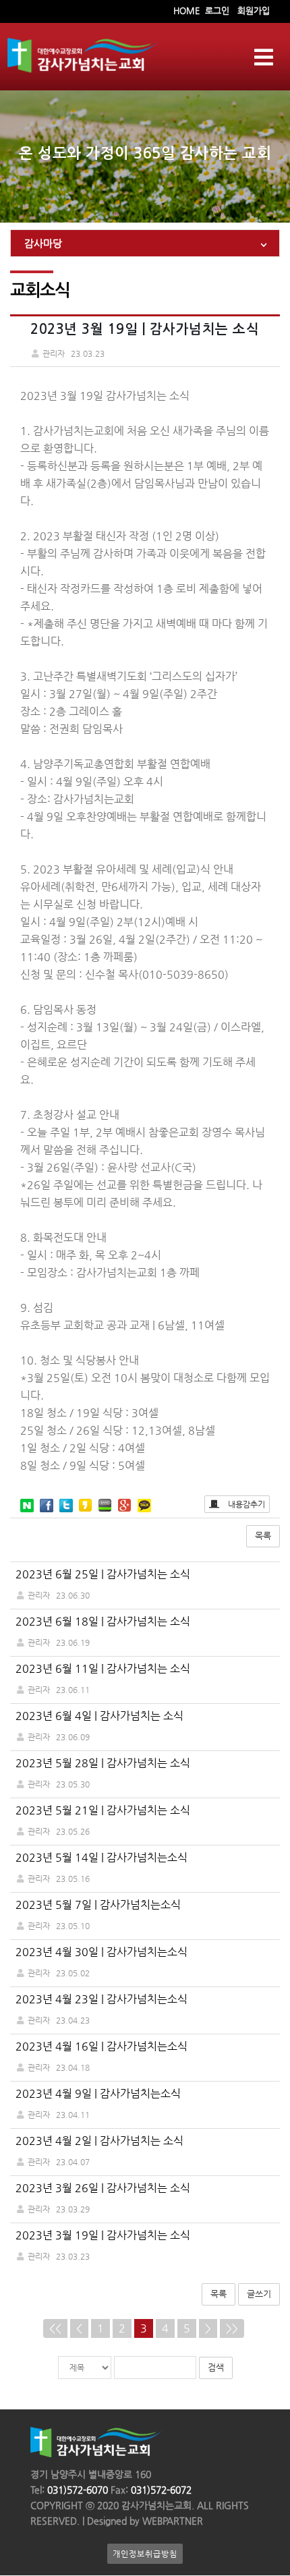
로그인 (217, 10)
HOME (186, 10)
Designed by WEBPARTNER (144, 2521)
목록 (263, 1536)
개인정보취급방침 (145, 2554)
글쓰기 (259, 2294)
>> (232, 2328)
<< (55, 2328)
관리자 (39, 1595)
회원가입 (254, 10)
